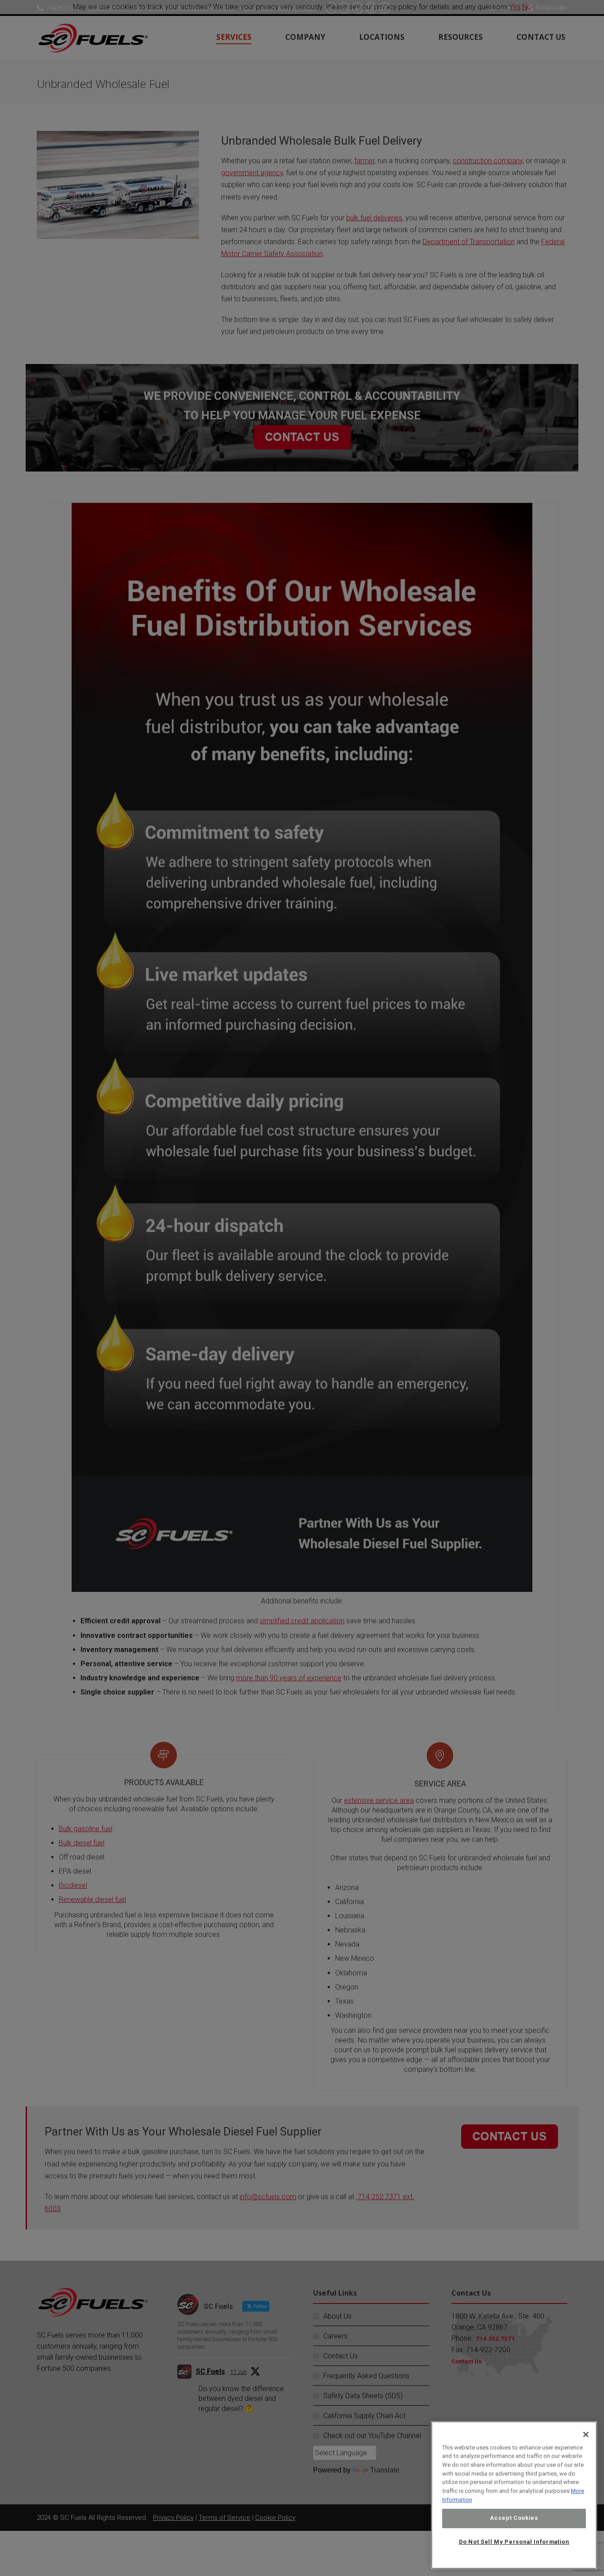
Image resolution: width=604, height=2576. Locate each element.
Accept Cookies (514, 2518)
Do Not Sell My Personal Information (514, 2542)
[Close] (586, 2434)
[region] (514, 2495)
